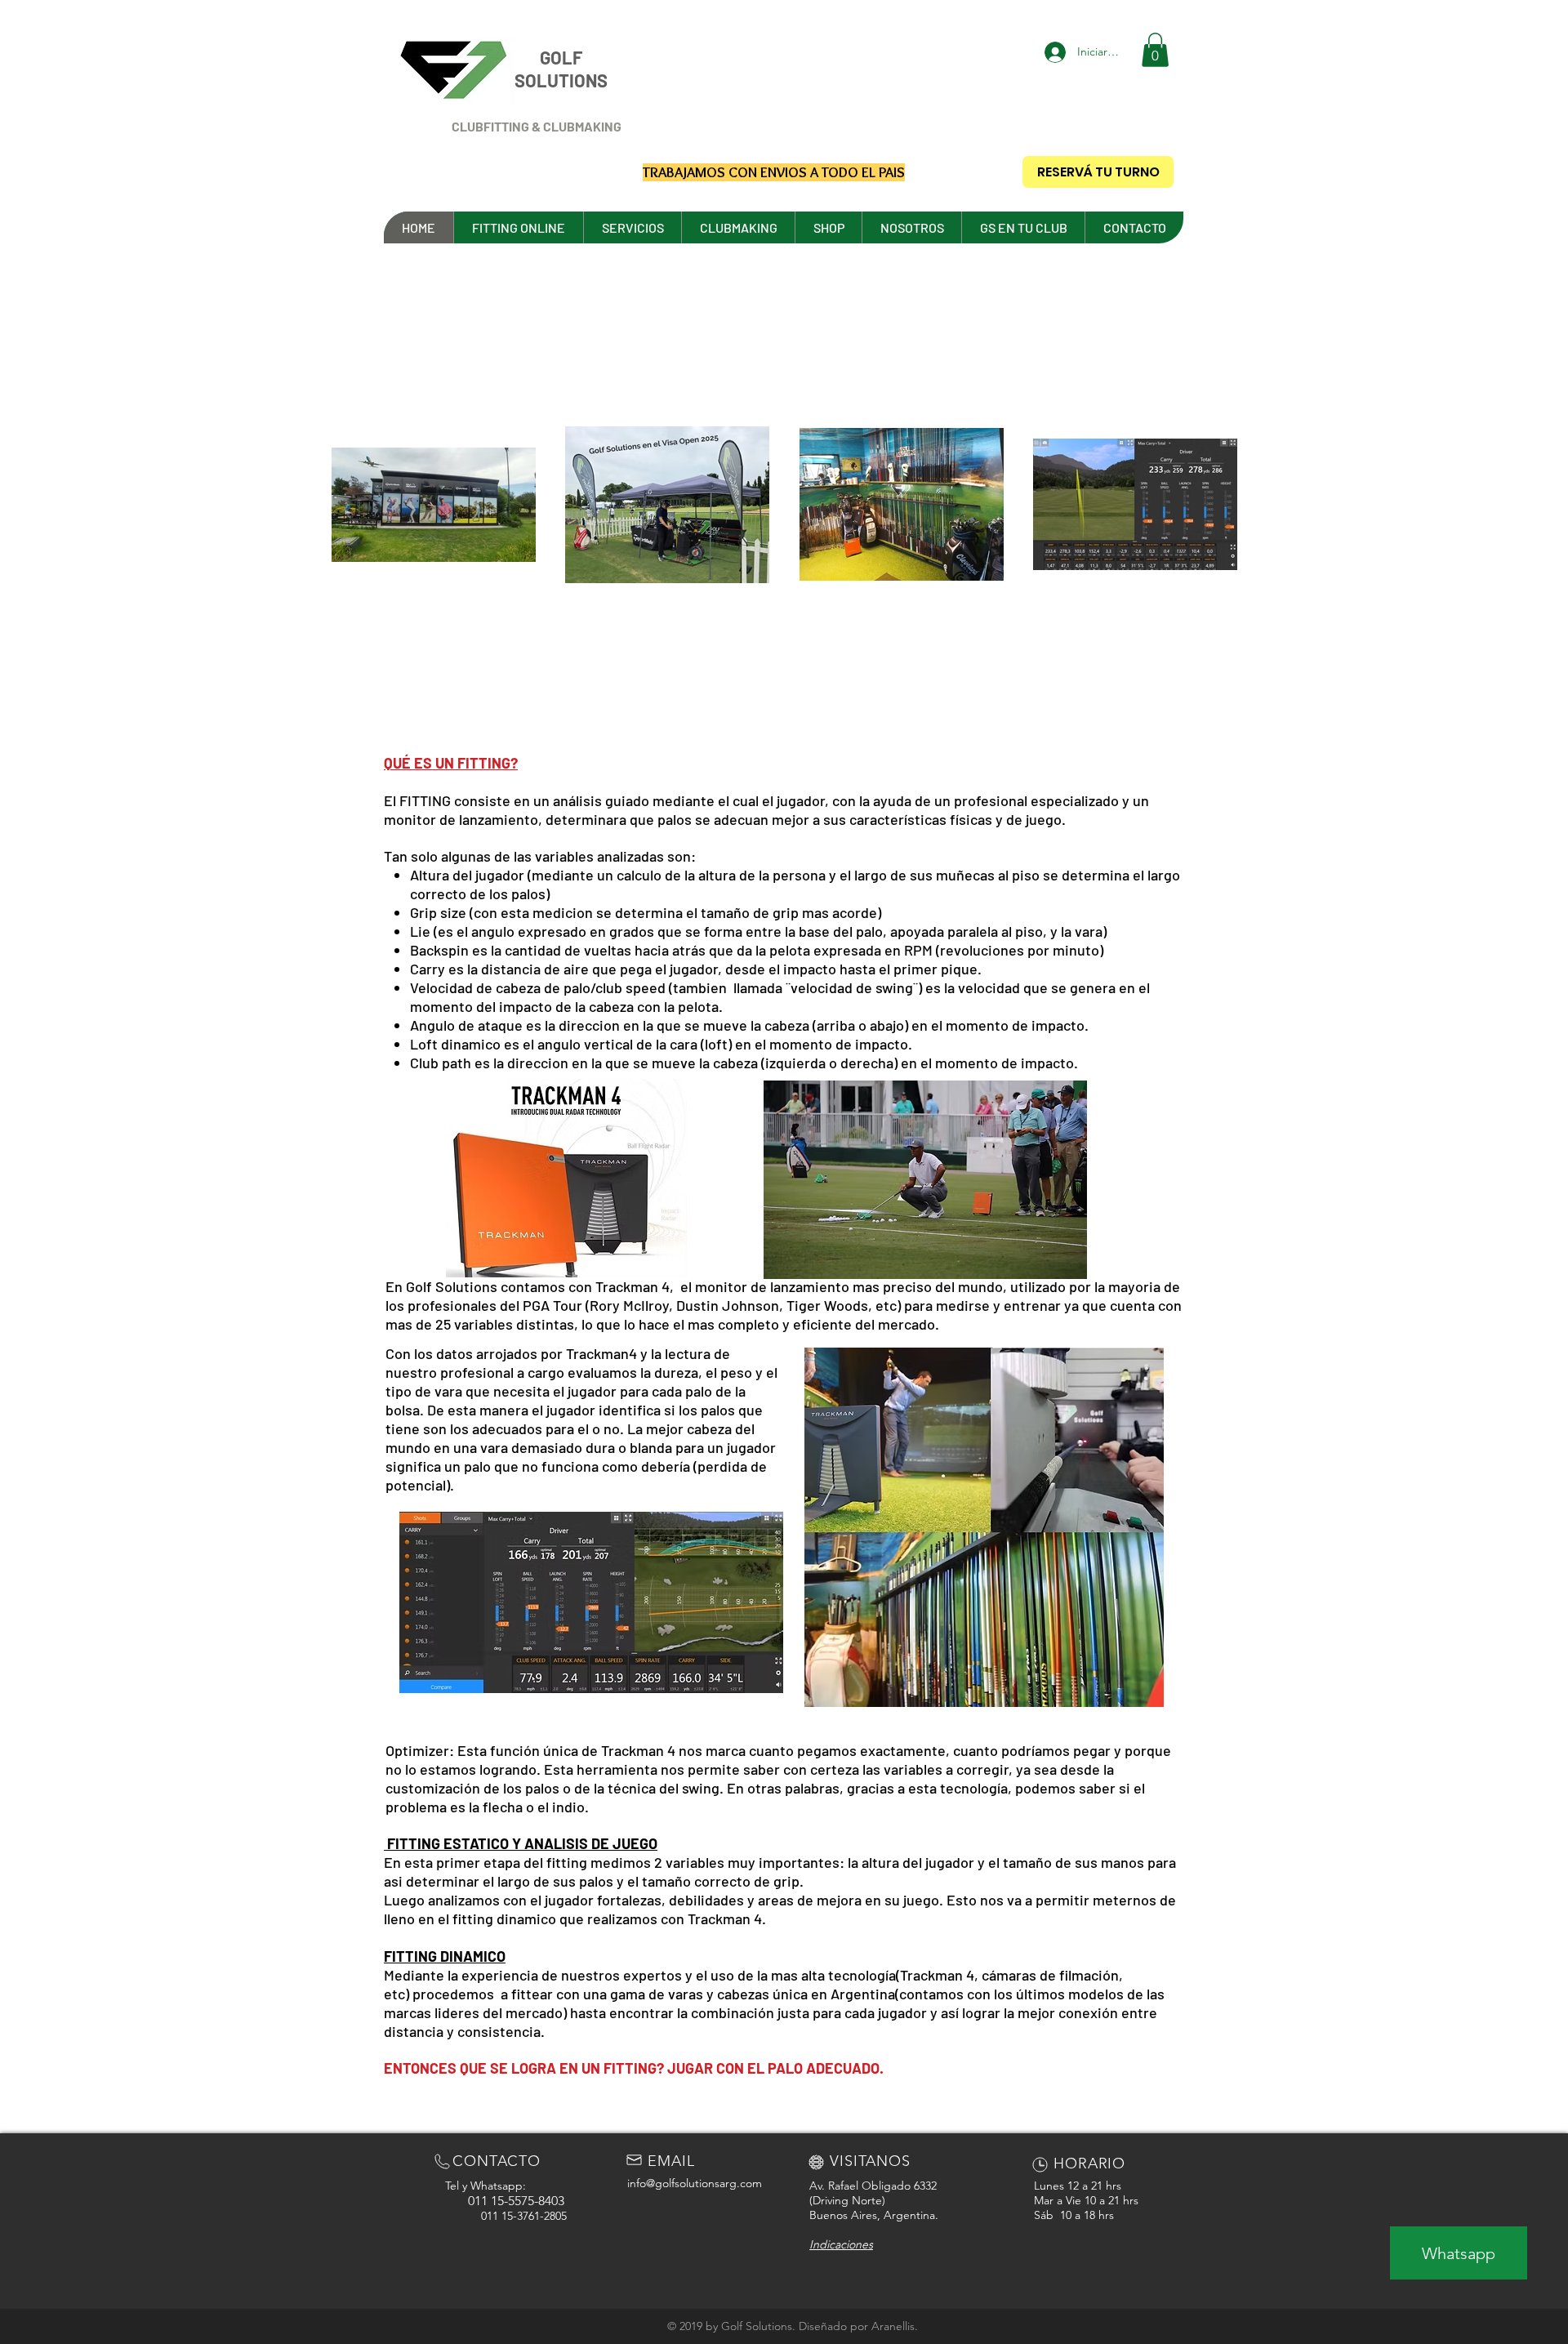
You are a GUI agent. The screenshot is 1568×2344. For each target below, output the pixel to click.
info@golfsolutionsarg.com (695, 2183)
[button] (1155, 50)
